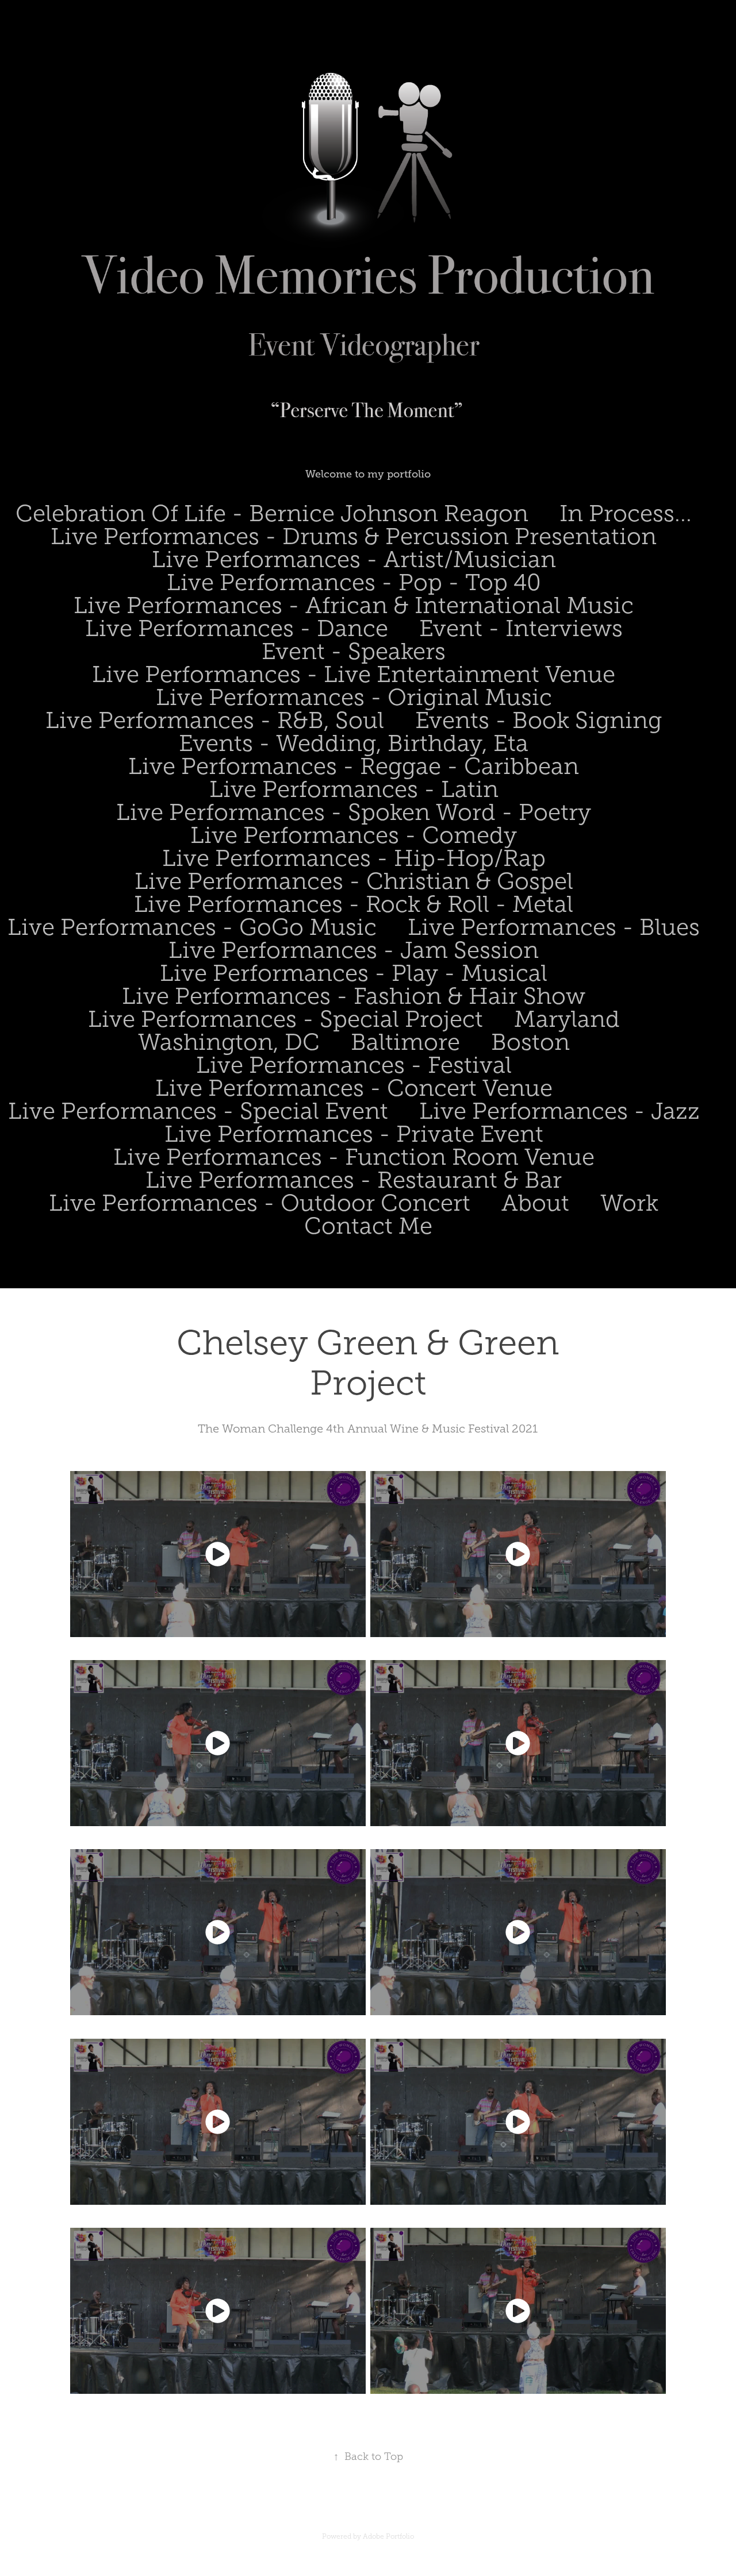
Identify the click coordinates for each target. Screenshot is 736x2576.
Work (629, 1203)
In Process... (626, 513)
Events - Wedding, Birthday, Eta (354, 743)
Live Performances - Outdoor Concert (260, 1203)
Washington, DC (229, 1042)
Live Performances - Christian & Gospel (354, 881)
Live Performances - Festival (354, 1065)
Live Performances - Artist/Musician (354, 559)
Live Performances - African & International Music (354, 605)
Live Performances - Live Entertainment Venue (354, 674)
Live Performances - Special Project (285, 1019)
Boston (530, 1042)
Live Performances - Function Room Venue (354, 1157)
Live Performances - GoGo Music (192, 927)
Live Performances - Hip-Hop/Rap (354, 858)
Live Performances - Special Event (198, 1111)
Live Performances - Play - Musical (354, 973)
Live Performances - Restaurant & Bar (354, 1180)
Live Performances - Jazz (559, 1111)
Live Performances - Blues (554, 927)
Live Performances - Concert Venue (354, 1088)
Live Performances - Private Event (354, 1134)
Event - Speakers (354, 651)
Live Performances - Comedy (354, 835)
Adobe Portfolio (388, 2536)
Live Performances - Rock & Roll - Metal (354, 904)
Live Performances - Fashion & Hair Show (354, 996)
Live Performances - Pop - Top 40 (354, 582)
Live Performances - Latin (354, 789)
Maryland (567, 1019)
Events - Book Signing (538, 720)
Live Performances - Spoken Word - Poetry (354, 812)
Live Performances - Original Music (354, 697)
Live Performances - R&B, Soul (215, 720)
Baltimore (405, 1042)
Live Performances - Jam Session (354, 950)
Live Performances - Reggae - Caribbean (354, 766)
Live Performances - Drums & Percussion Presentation (354, 536)
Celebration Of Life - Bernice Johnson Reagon (272, 513)
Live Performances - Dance (237, 628)
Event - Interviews (521, 628)
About (535, 1203)
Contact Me (368, 1226)
